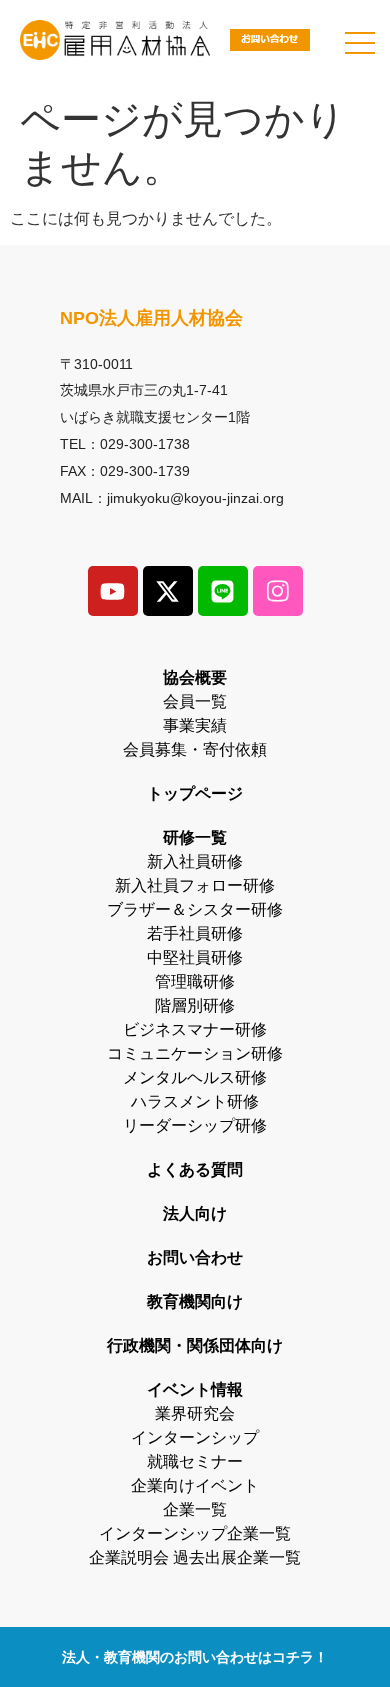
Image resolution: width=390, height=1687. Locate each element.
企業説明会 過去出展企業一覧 (195, 1557)
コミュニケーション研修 (195, 1053)
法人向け (195, 1213)
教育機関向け (195, 1301)
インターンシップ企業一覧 (195, 1533)
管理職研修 (195, 981)
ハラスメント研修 (195, 1101)
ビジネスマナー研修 (195, 1029)
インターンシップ (195, 1437)
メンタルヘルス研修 (195, 1077)
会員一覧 (195, 701)
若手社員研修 (195, 933)
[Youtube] (113, 591)
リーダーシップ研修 (195, 1125)
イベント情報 (195, 1389)
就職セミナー (195, 1461)
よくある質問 (195, 1169)
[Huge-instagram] (278, 591)
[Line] (223, 591)
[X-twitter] (168, 591)
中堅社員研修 (195, 957)
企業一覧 (195, 1509)
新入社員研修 (195, 861)
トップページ (195, 793)
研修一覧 (195, 837)
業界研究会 (195, 1413)
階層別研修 (195, 1005)
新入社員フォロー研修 (195, 885)
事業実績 (195, 725)
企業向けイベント (195, 1485)
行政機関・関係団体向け (195, 1345)
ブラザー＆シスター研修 (195, 909)
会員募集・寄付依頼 (195, 749)
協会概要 (195, 677)
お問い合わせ (195, 1257)
